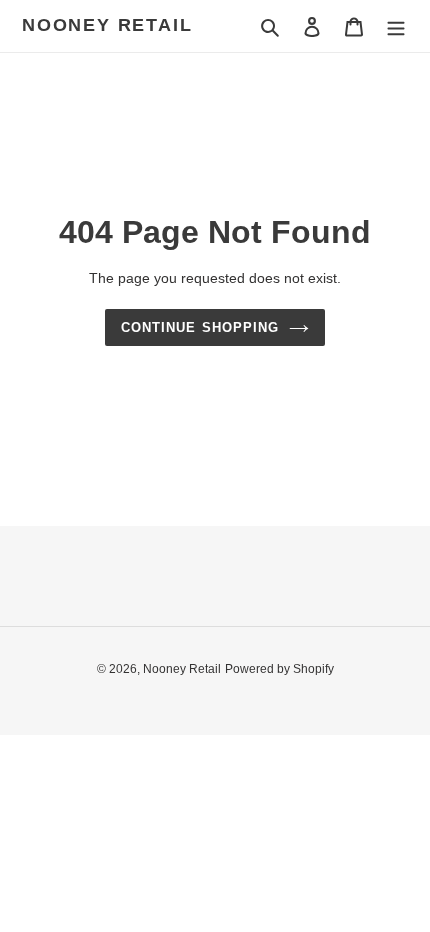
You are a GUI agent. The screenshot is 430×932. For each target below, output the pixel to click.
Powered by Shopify (279, 669)
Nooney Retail (107, 25)
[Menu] (396, 26)
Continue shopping (200, 327)
